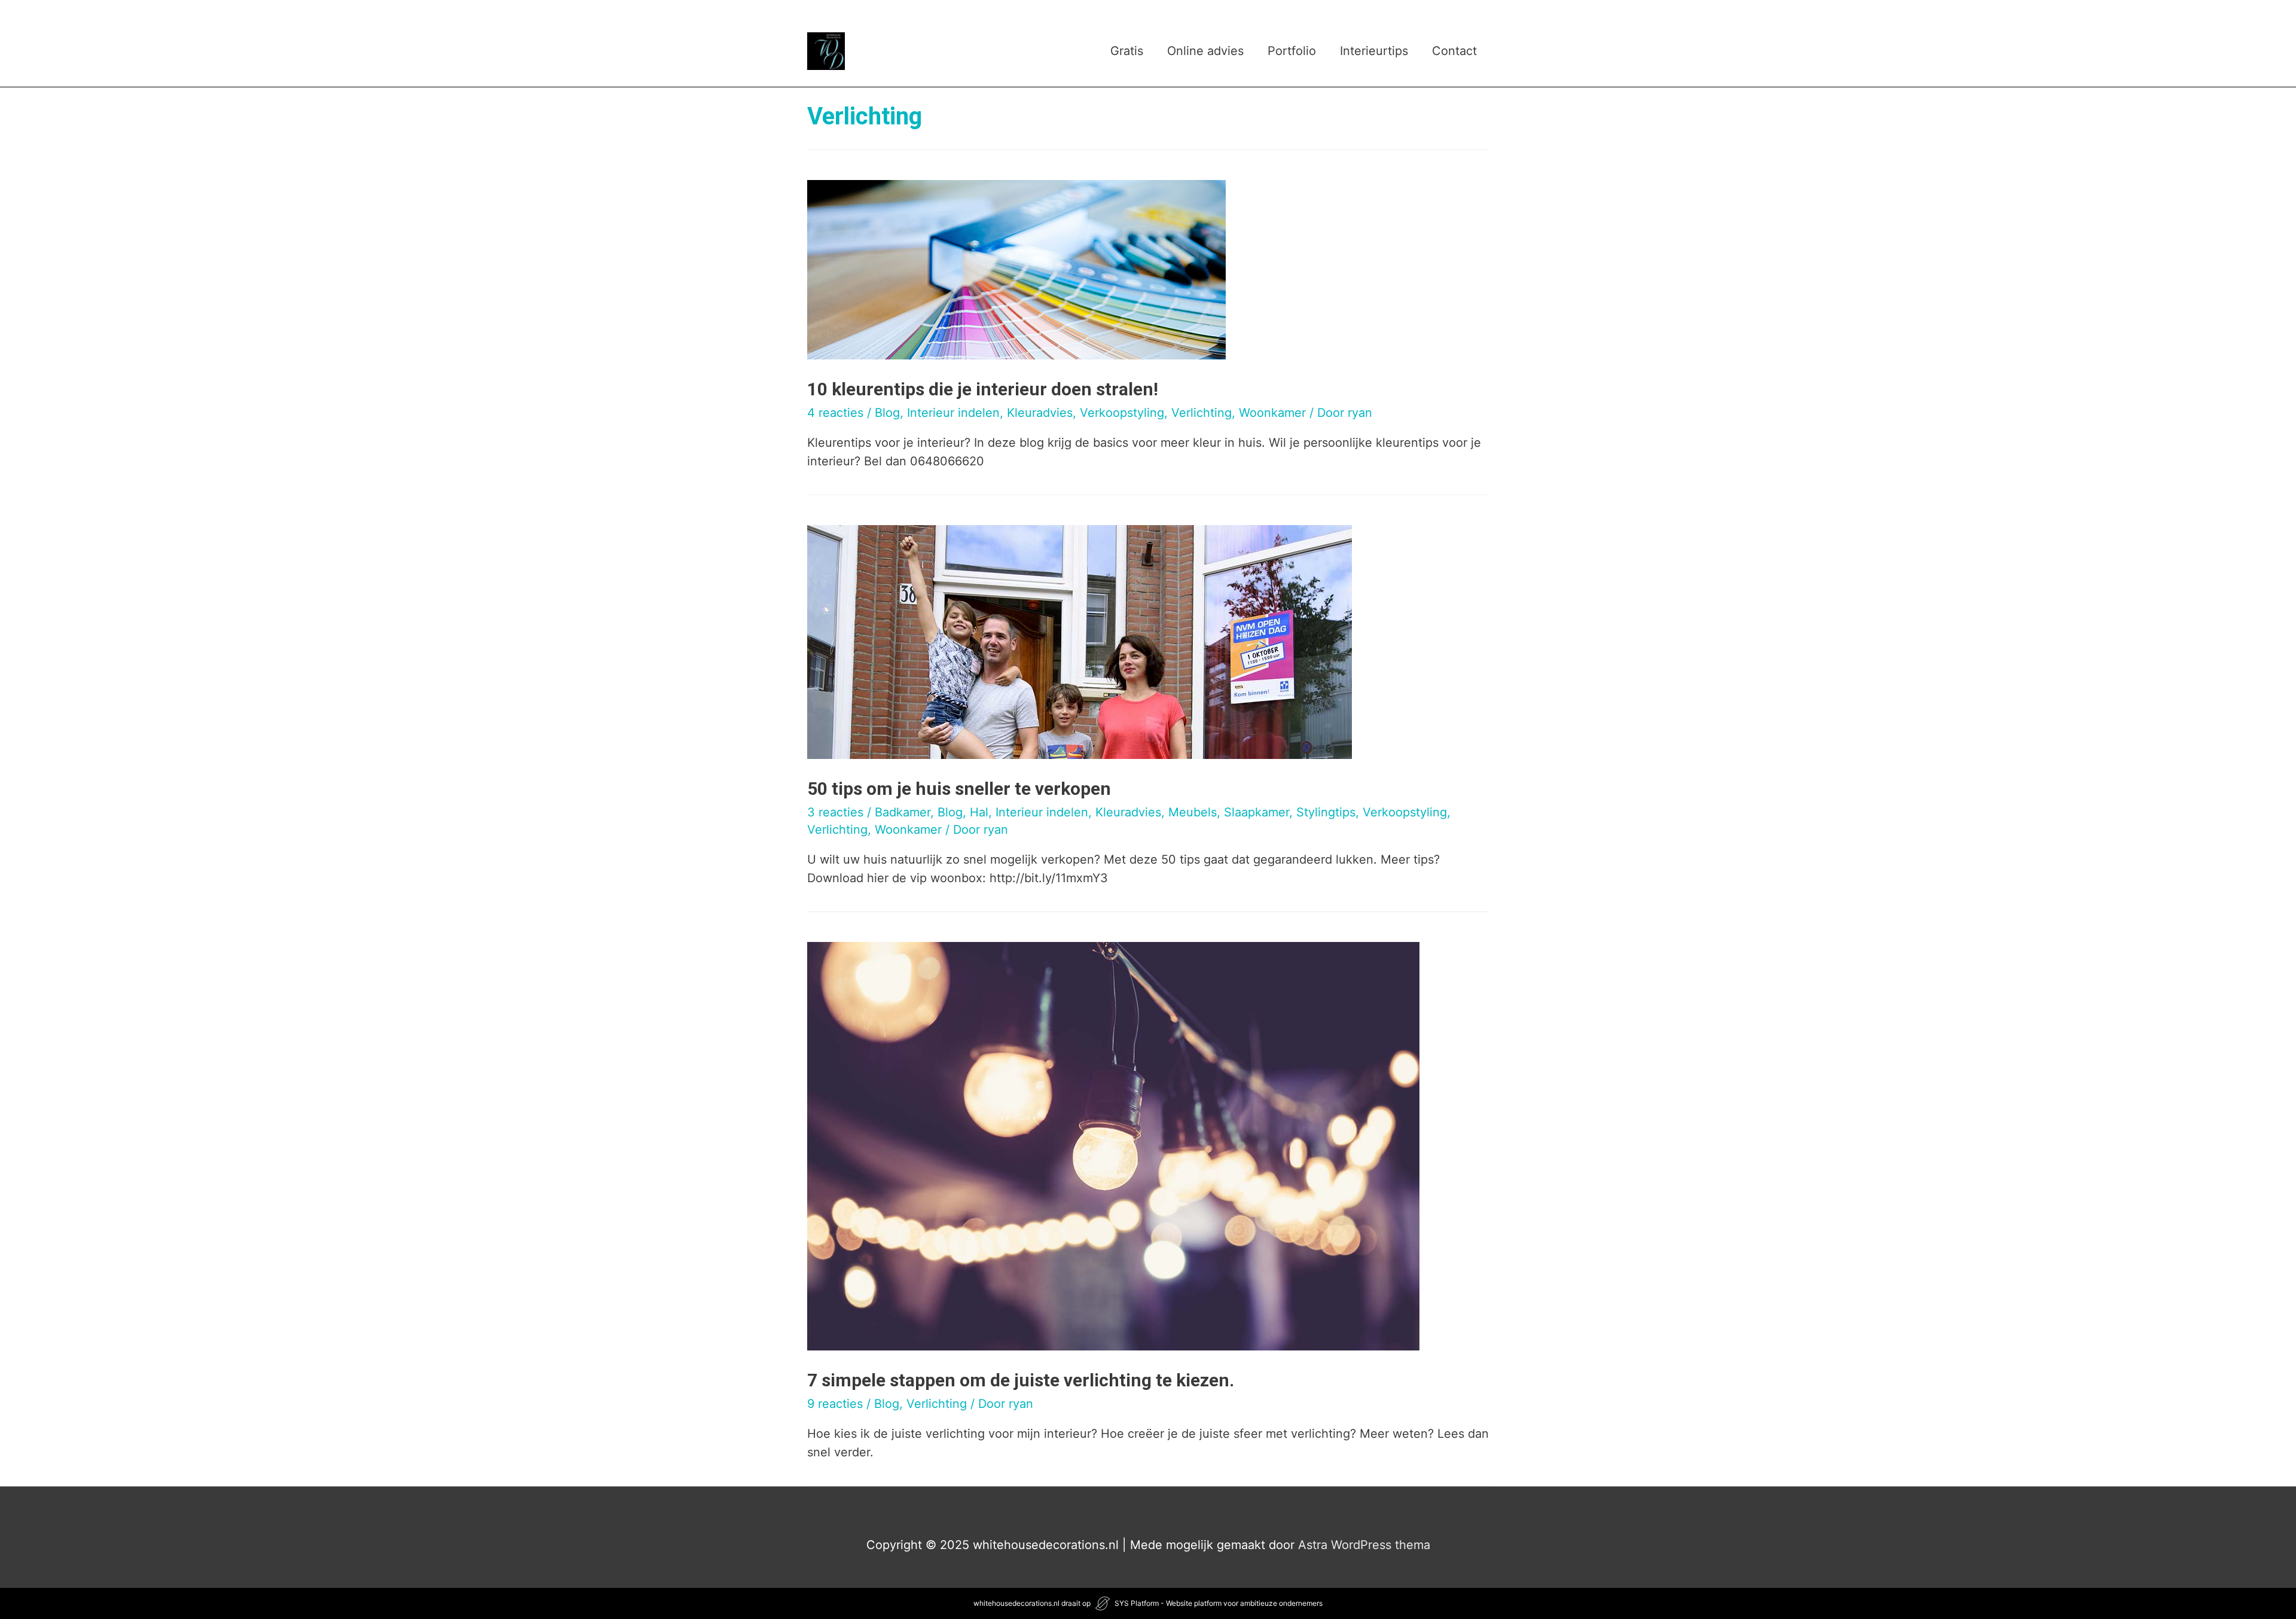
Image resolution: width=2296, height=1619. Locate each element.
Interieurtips (1374, 51)
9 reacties (835, 1404)
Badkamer (903, 812)
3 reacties (835, 812)
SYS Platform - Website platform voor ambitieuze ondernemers (1219, 1603)
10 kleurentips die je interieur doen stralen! (983, 389)
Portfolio (1292, 51)
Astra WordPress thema (1364, 1545)
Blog (887, 413)
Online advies (1205, 51)
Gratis (1127, 51)
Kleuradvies (1040, 413)
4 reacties (835, 413)
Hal (979, 812)
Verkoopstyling (1122, 413)
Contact (1454, 51)
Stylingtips (1326, 812)
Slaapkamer (1257, 812)
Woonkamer (1272, 413)
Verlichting (1202, 413)
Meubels (1193, 812)
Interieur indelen (953, 413)
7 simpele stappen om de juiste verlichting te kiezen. (1021, 1380)
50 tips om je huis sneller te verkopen (959, 789)
